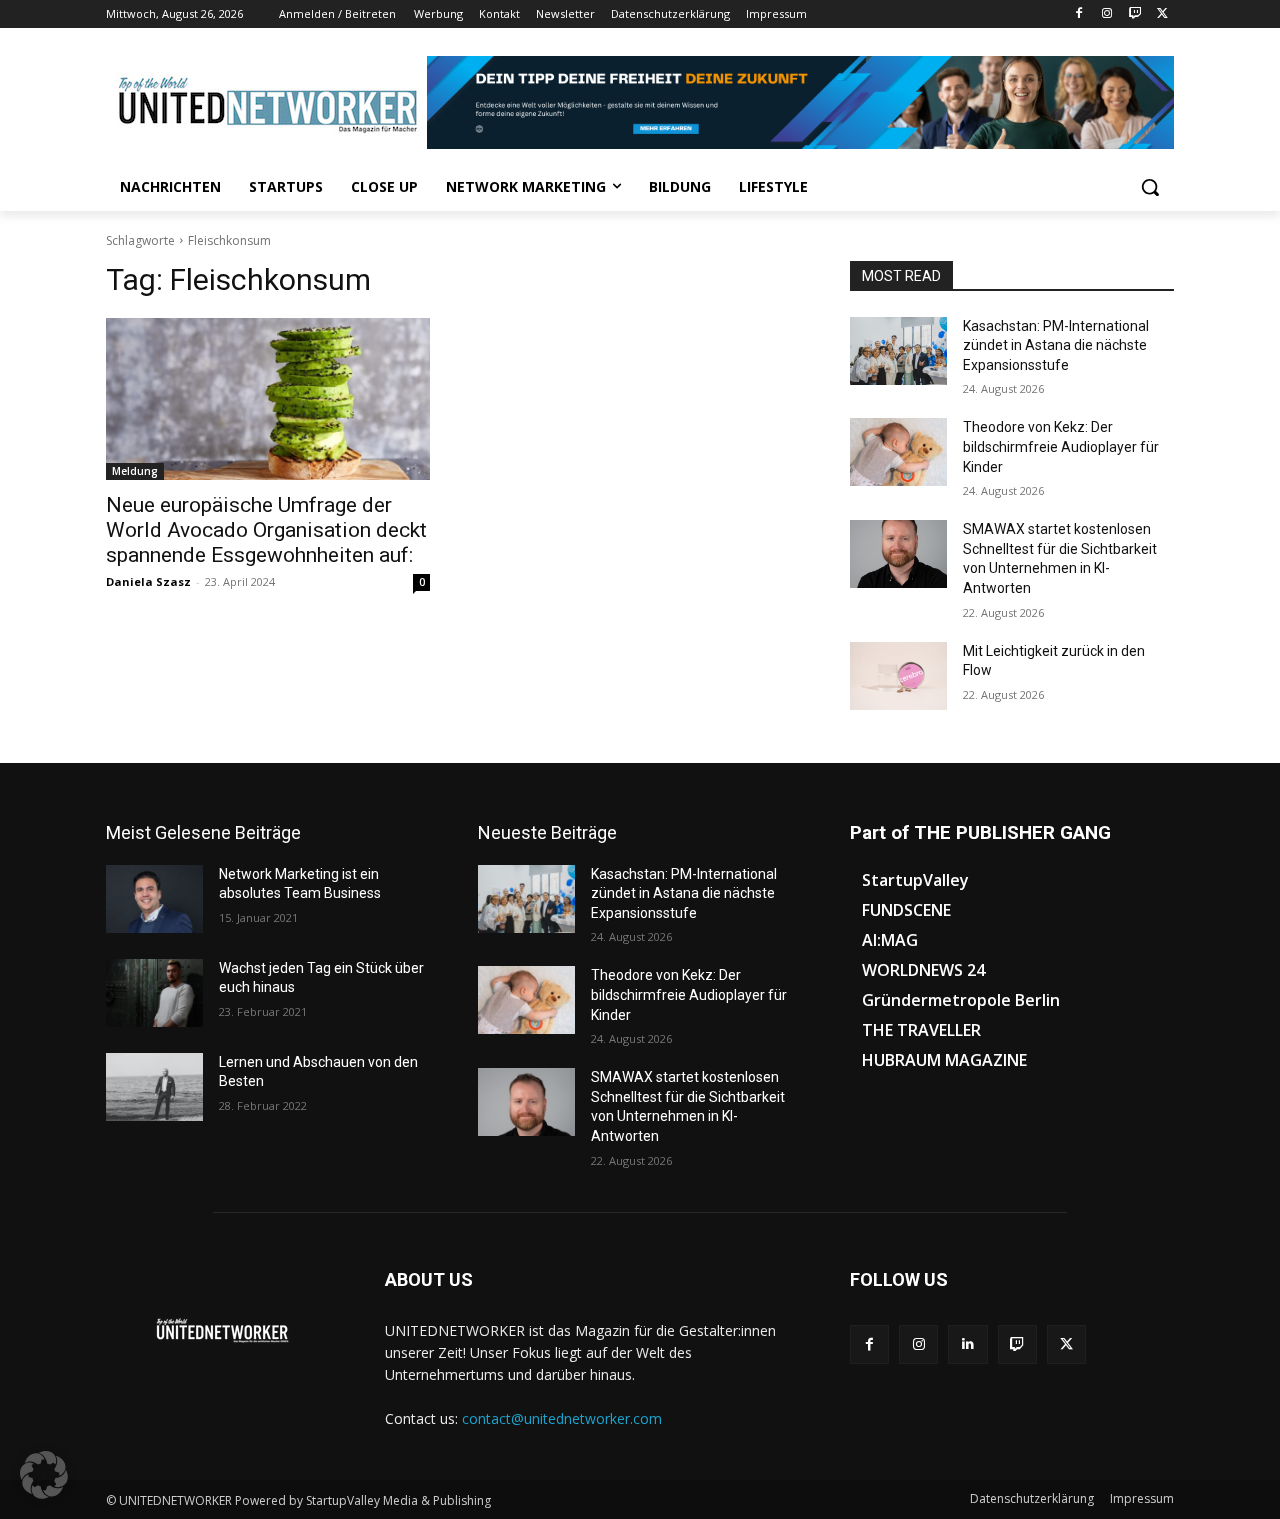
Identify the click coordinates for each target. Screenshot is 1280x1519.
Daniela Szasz (148, 581)
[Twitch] (1134, 14)
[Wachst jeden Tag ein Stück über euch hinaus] (154, 993)
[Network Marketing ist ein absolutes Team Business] (154, 899)
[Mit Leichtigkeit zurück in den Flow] (898, 676)
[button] (1150, 187)
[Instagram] (1107, 14)
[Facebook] (1079, 14)
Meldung (135, 471)
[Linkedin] (967, 1344)
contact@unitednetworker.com (562, 1418)
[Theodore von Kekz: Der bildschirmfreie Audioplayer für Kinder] (898, 452)
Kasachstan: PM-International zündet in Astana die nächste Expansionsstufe (1056, 345)
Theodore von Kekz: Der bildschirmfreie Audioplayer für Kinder (1061, 446)
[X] (1162, 14)
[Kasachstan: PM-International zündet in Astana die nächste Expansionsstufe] (898, 351)
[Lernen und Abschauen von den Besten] (154, 1087)
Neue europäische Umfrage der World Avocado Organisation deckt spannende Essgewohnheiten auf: (266, 530)
